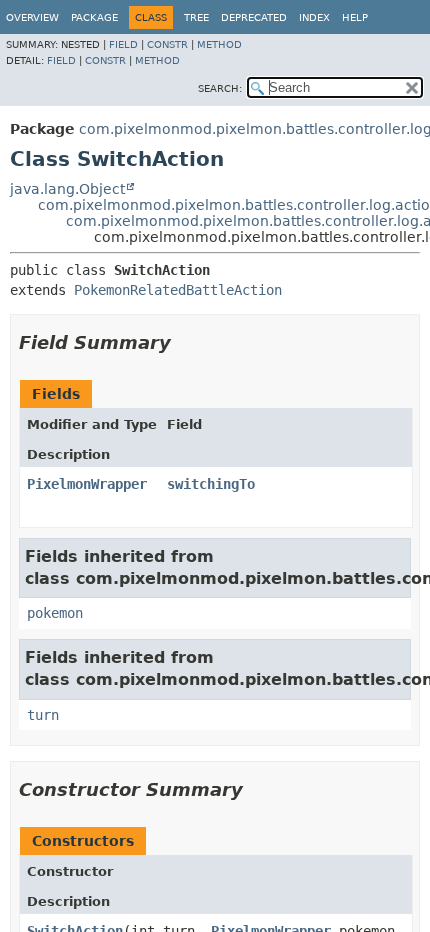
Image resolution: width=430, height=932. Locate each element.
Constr (167, 44)
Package (94, 17)
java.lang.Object (67, 189)
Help (355, 17)
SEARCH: (220, 88)
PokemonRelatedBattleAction (178, 290)
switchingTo (211, 484)
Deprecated (254, 17)
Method (219, 44)
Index (314, 17)
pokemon (55, 613)
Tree (196, 17)
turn (43, 715)
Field (123, 44)
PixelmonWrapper (87, 484)
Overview (32, 17)
